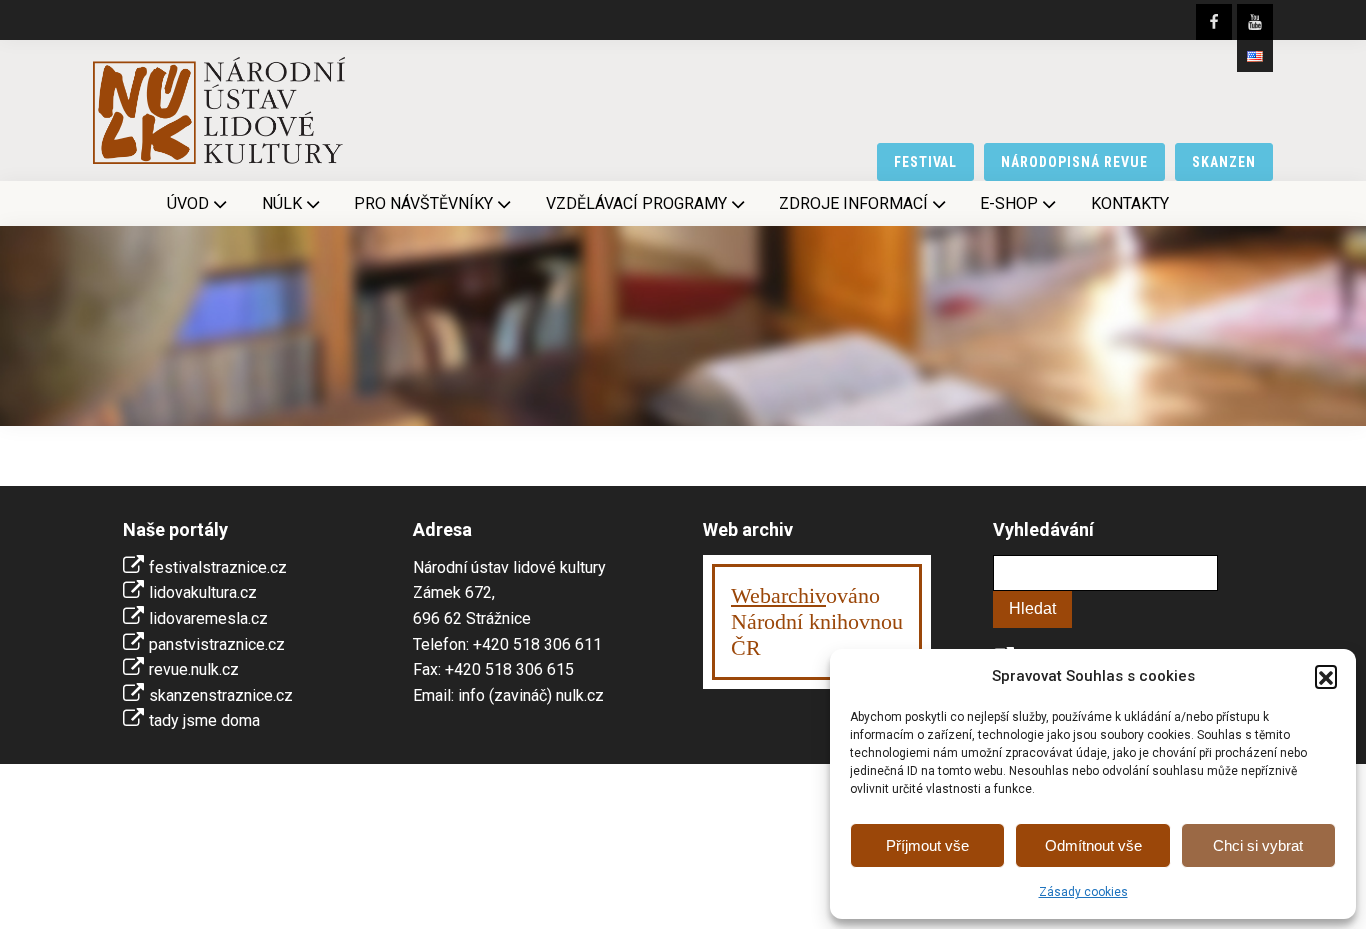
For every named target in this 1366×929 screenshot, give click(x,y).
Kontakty (1130, 203)
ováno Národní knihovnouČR (817, 621)
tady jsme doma (204, 720)
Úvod (188, 203)
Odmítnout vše (1093, 845)
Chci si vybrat (1258, 845)
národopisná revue (1074, 162)
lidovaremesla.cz (208, 618)
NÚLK (282, 203)
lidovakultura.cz (203, 592)
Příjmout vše (927, 845)
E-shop (1009, 203)
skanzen (1224, 162)
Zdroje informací (853, 203)
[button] (1326, 676)
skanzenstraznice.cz (221, 695)
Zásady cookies (1083, 892)
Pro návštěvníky (423, 203)
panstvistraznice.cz (217, 644)
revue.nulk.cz (194, 669)
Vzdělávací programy (636, 203)
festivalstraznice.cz (218, 567)
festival (926, 162)
